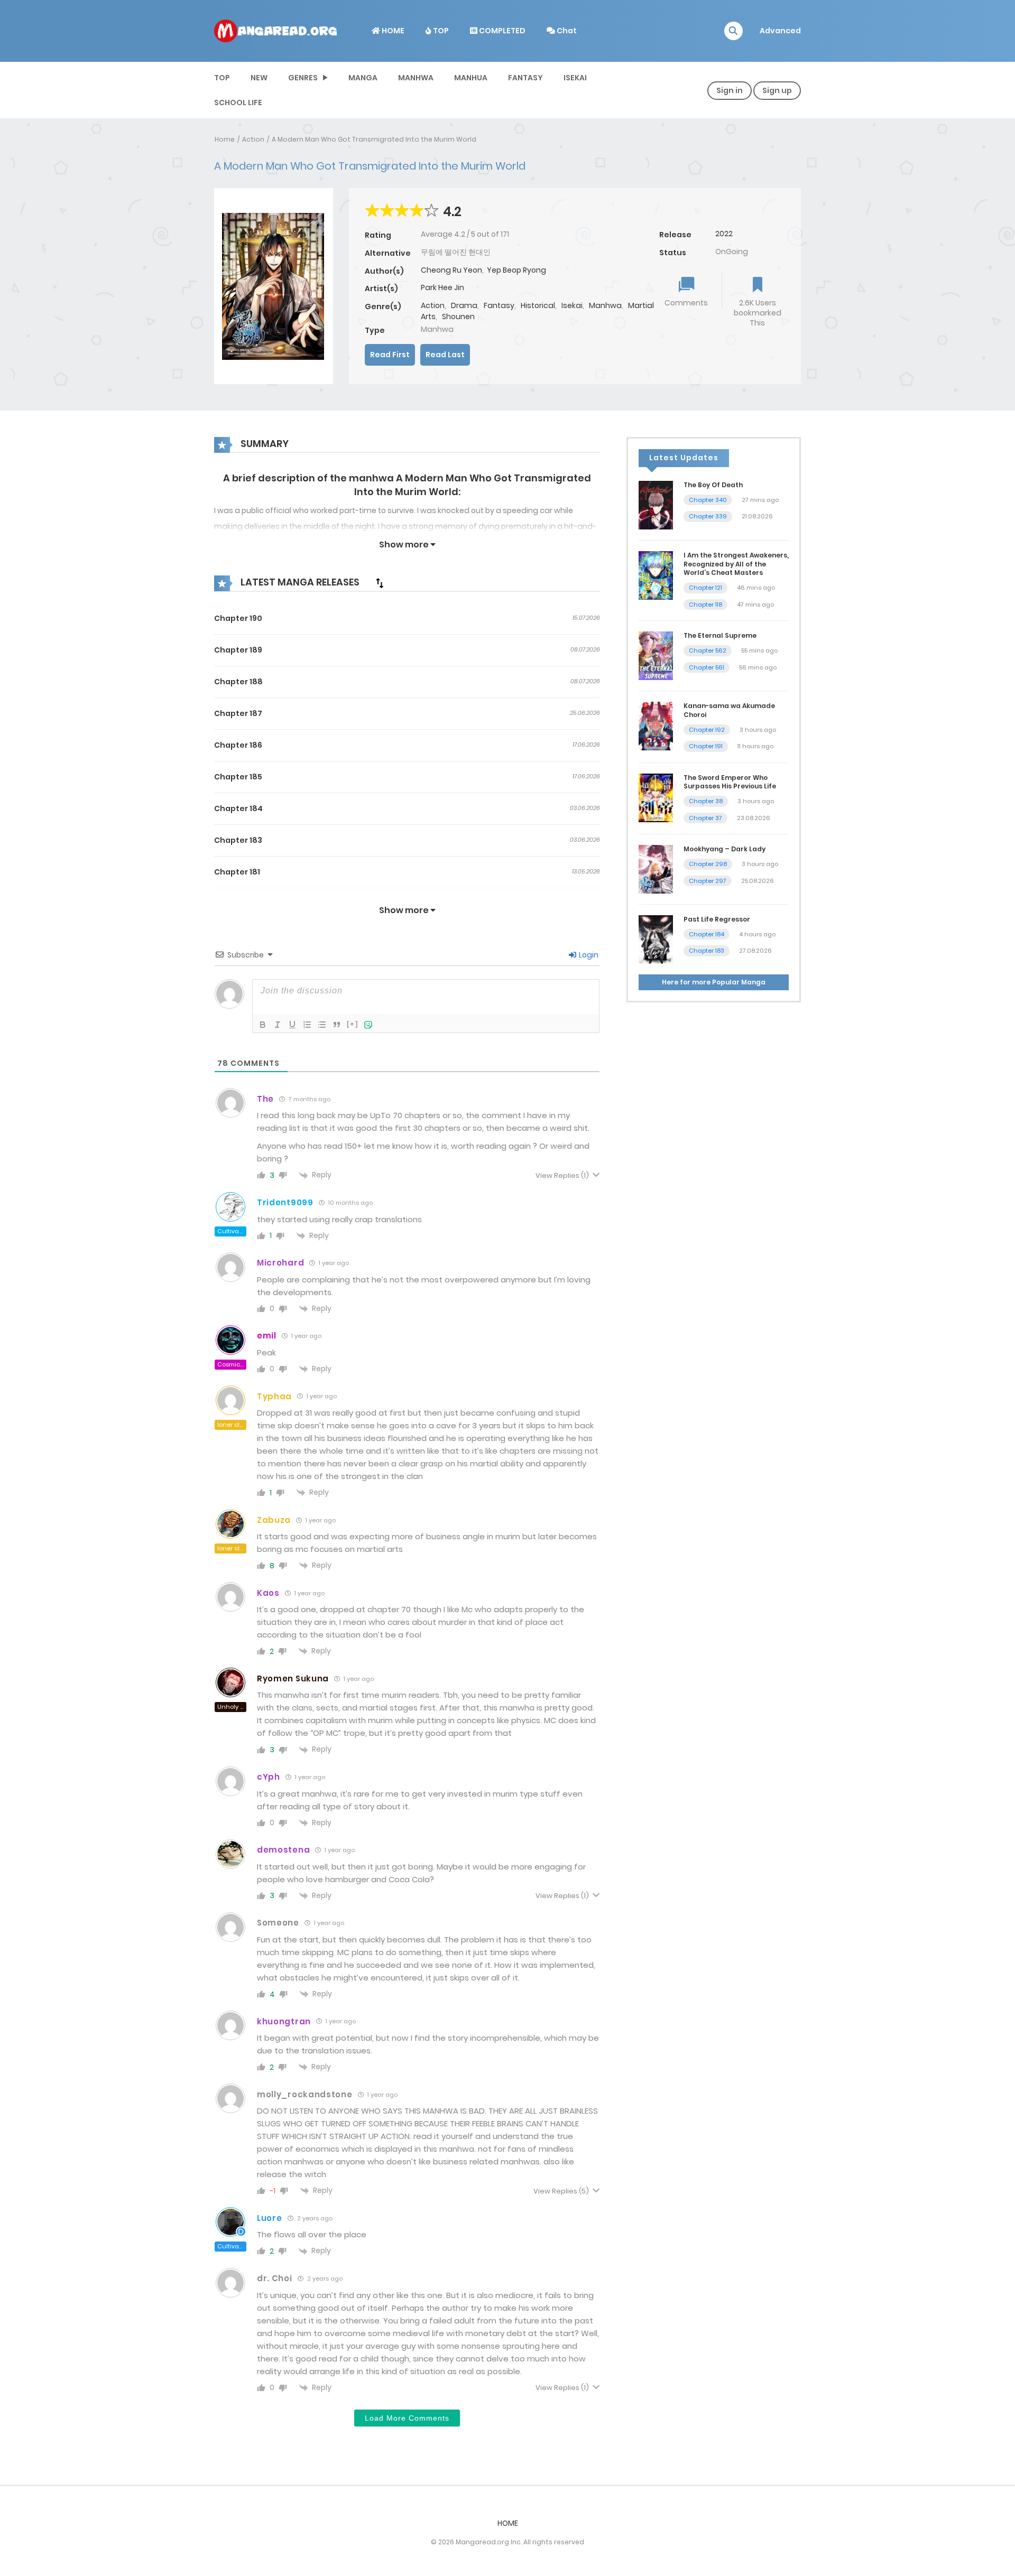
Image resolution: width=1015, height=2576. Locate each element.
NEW (259, 78)
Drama (464, 305)
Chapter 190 (238, 618)
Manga (363, 78)
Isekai (575, 78)
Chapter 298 (708, 864)
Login (588, 955)
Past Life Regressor (717, 919)
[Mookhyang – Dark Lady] (656, 869)
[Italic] (278, 1025)
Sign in (730, 90)
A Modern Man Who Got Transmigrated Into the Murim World (374, 139)
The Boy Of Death (713, 485)
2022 (724, 234)
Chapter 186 (238, 745)
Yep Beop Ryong (516, 270)
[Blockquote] (337, 1025)
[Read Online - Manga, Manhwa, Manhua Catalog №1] (275, 30)
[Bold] (263, 1025)
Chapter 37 (705, 818)
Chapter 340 (708, 500)
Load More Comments (407, 2418)
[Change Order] (380, 583)
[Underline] (292, 1025)
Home (225, 139)
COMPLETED (501, 31)
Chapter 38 (706, 801)
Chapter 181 (237, 872)
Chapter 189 (238, 650)
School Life (238, 103)
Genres (303, 78)
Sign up (777, 90)
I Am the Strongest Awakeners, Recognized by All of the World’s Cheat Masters (736, 564)
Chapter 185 (238, 777)
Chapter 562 (708, 650)
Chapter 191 (706, 746)
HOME (392, 31)
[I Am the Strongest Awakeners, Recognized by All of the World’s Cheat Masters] (656, 575)
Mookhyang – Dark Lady (725, 849)
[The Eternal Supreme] (656, 655)
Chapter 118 (705, 605)
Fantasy (525, 78)
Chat (566, 31)
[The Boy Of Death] (656, 505)
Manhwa (416, 78)
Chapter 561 (707, 667)
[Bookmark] (758, 286)
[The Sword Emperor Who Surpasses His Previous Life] (656, 797)
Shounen (458, 317)
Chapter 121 (705, 588)
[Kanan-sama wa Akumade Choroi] (656, 726)
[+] (353, 1024)
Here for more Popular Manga (714, 982)
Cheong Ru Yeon (451, 270)
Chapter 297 (708, 881)
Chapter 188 (238, 682)
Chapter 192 (707, 730)
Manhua (471, 78)
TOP (440, 31)
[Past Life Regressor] (656, 939)
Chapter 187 (238, 713)
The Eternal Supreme (720, 635)
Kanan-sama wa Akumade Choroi (729, 710)
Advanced (780, 31)
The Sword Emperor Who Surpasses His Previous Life (730, 782)
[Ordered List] (307, 1025)
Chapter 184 (238, 808)
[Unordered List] (322, 1025)
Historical (538, 305)
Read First (390, 355)
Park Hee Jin (442, 287)
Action (253, 139)
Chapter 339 (708, 516)
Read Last (445, 355)
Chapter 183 (238, 840)
